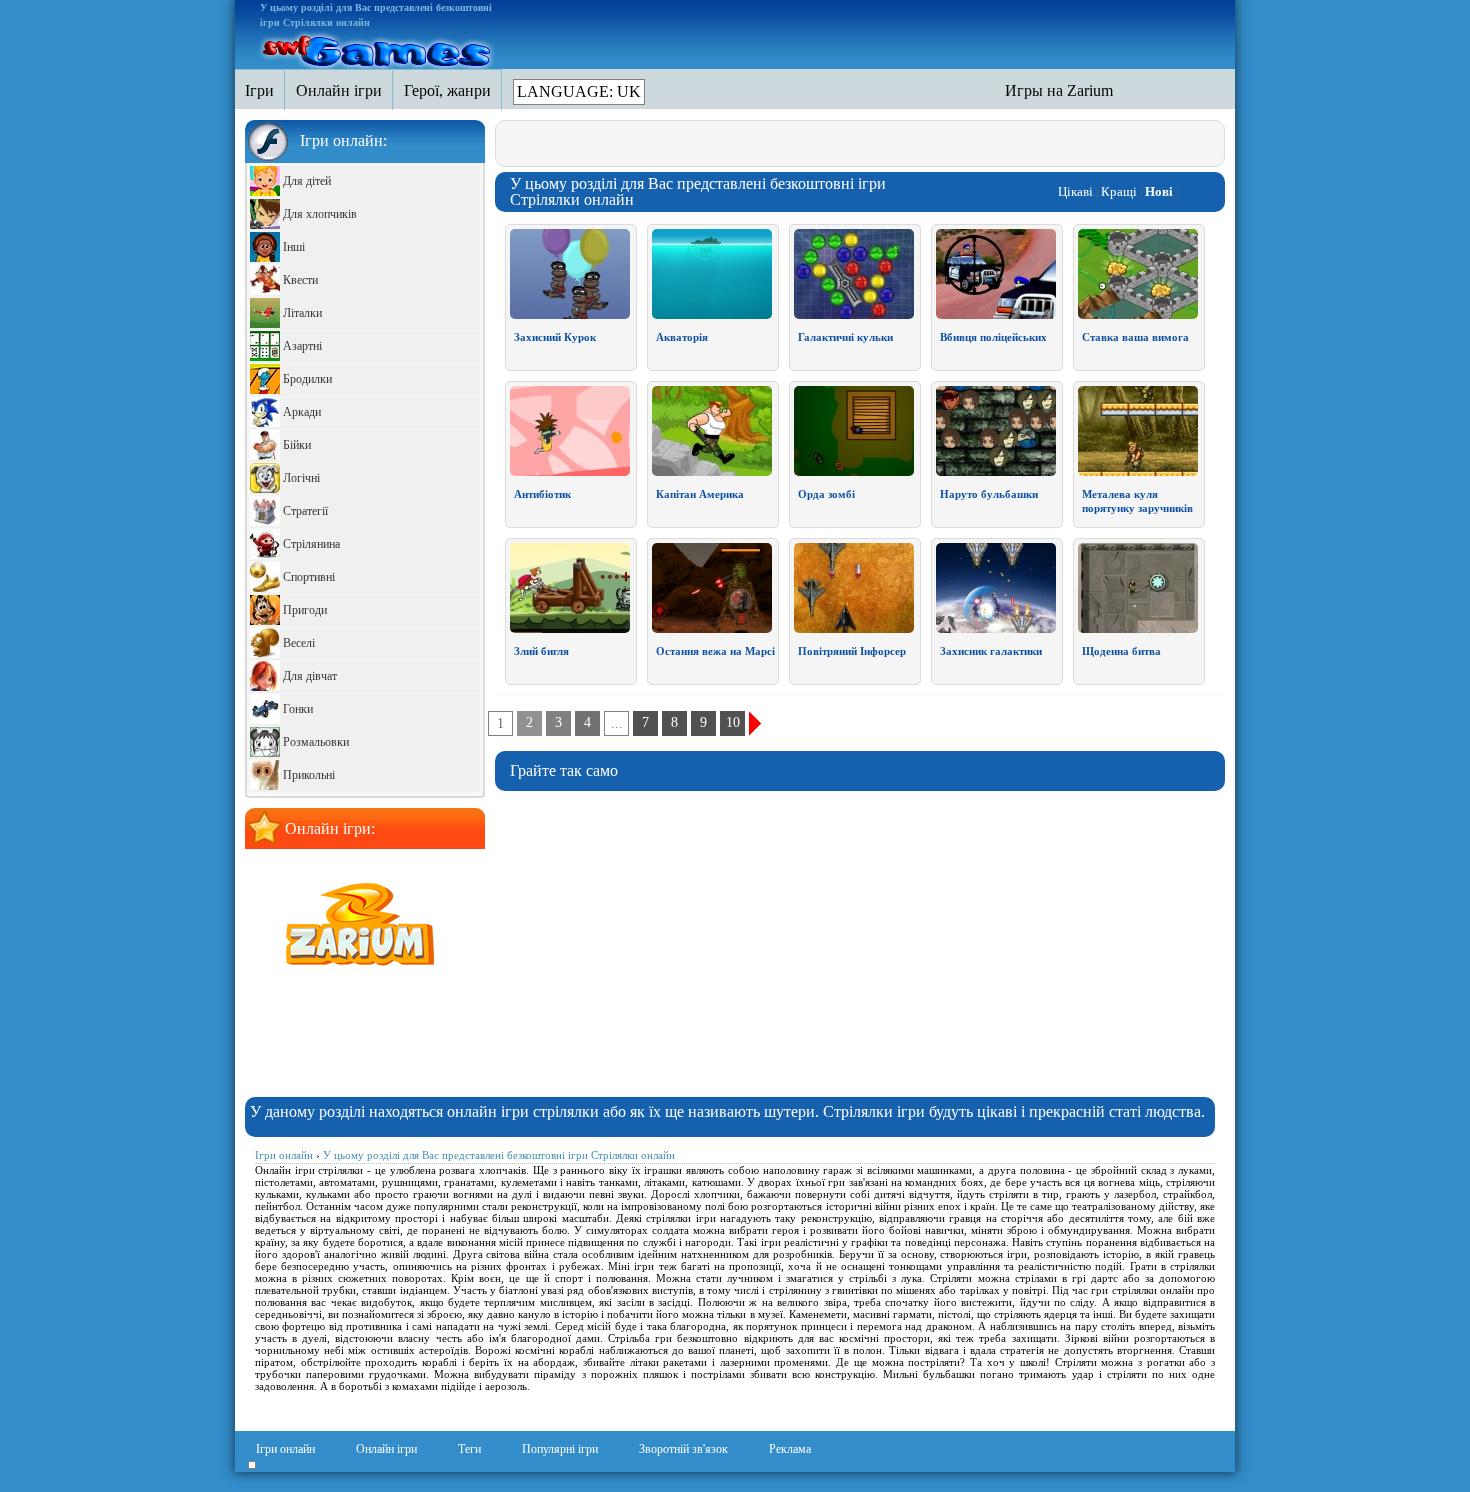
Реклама (790, 1449)
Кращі (1119, 191)
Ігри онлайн (285, 1449)
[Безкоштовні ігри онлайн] (378, 48)
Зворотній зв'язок (683, 1449)
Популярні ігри (560, 1449)
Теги (469, 1449)
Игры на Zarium (1059, 90)
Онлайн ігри (386, 1449)
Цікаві (1075, 191)
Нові (1159, 191)
